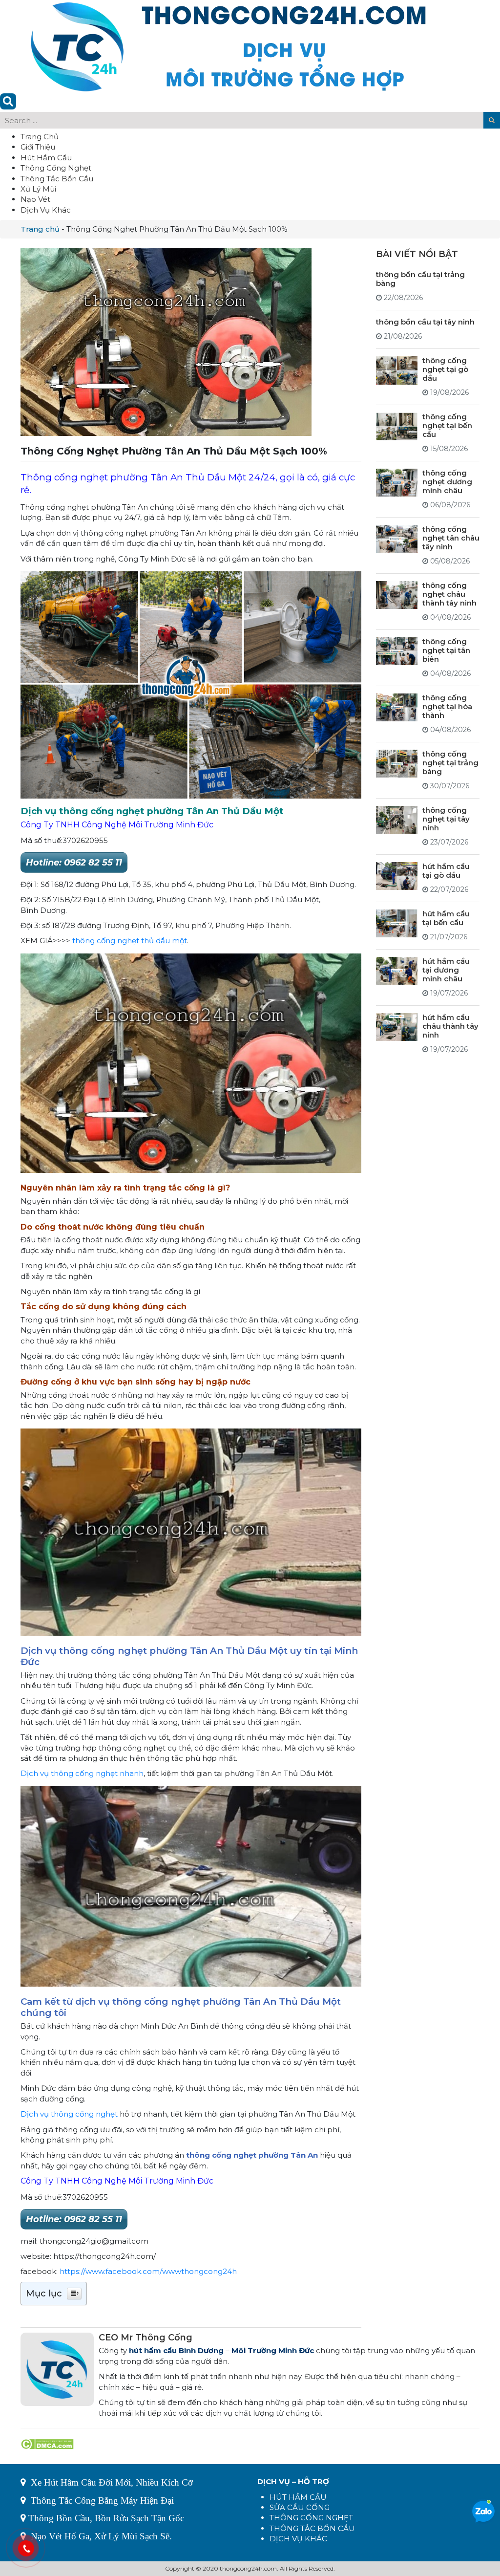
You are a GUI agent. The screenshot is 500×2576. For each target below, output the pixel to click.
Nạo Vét (35, 199)
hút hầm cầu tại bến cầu (446, 918)
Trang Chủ (40, 137)
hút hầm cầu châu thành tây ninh (450, 1026)
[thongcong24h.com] (228, 46)
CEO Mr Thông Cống (146, 2338)
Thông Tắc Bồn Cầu (57, 179)
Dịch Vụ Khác (46, 210)
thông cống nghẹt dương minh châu (447, 482)
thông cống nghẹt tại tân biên (446, 650)
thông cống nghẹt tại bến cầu (447, 425)
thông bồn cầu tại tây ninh (425, 322)
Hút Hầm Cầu (46, 158)
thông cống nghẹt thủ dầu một (130, 941)
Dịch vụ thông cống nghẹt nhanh (82, 1773)
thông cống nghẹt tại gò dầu (445, 369)
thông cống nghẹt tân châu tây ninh (451, 538)
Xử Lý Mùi (38, 189)
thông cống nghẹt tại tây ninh (446, 819)
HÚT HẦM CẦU (298, 2497)
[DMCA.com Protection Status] (47, 2443)
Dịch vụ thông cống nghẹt (69, 2114)
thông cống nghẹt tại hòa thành (447, 706)
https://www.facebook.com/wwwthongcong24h (148, 2271)
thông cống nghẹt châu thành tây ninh (449, 594)
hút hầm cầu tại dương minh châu (446, 970)
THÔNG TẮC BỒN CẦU (312, 2528)
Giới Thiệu (38, 147)
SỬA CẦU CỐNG (300, 2507)
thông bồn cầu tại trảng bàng (420, 279)
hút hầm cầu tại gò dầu (446, 871)
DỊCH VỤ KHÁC (298, 2539)
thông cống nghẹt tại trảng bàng (450, 763)
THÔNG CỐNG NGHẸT (311, 2518)
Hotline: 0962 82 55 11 (74, 863)
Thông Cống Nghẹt (56, 168)
